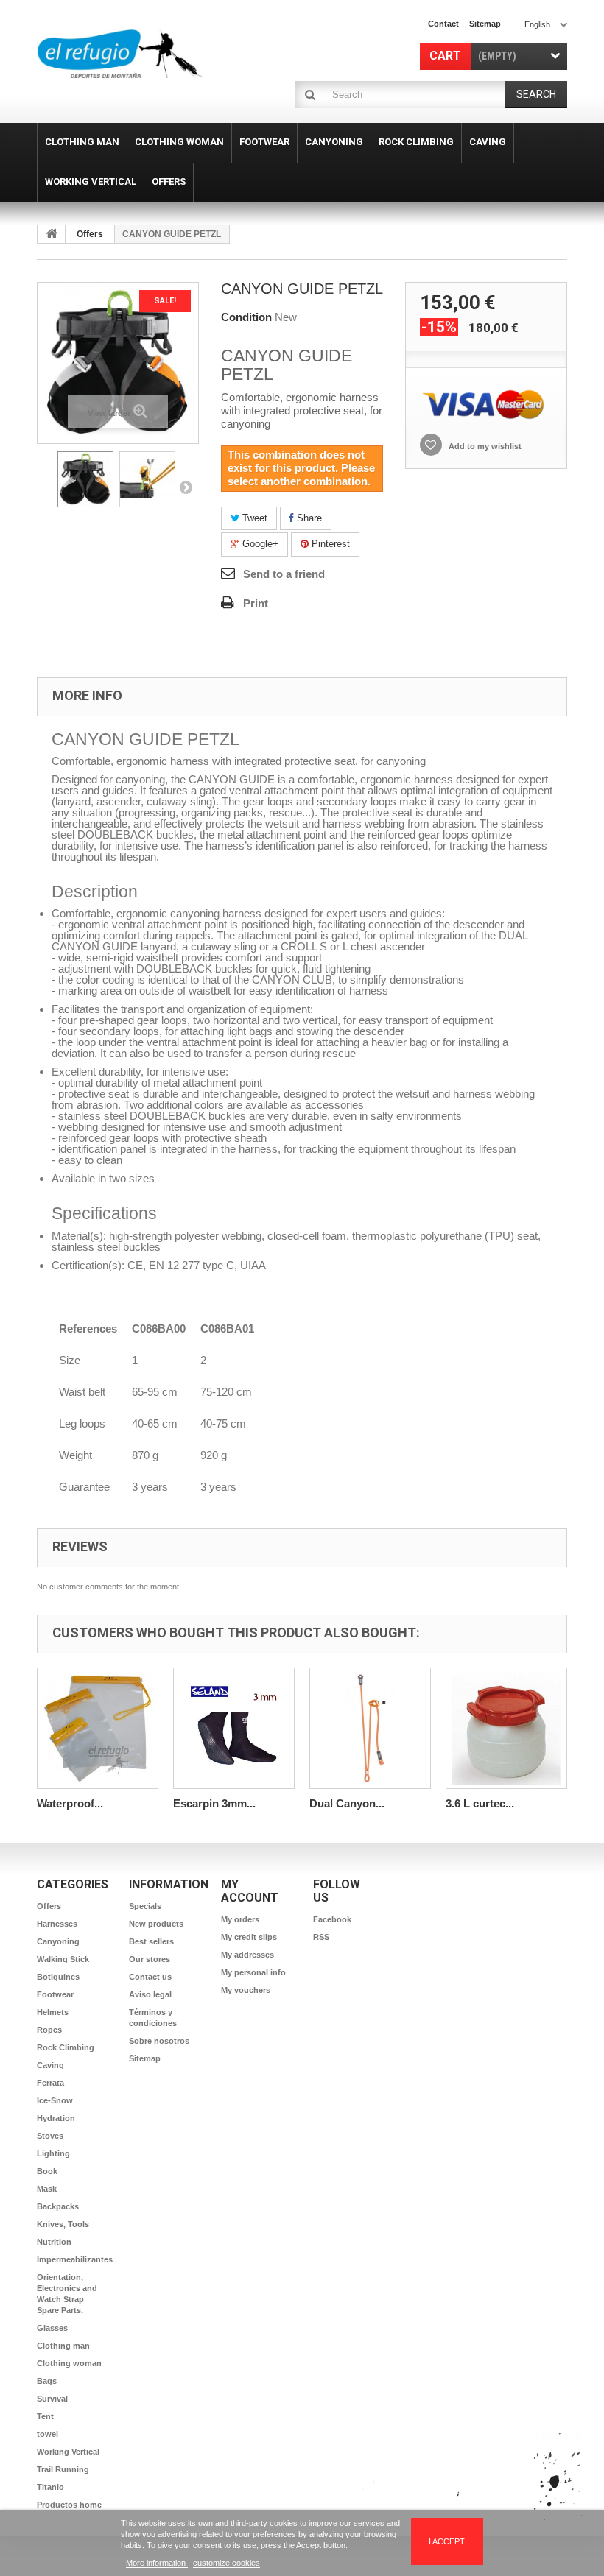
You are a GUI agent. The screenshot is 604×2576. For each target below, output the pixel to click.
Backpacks (58, 2206)
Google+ (259, 544)
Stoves (50, 2136)
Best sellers (151, 1941)
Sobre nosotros (159, 2041)
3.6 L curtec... (480, 1803)
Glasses (52, 2328)
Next (186, 487)
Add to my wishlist (484, 446)
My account (250, 1891)
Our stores (150, 1959)
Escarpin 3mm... (214, 1803)
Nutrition (54, 2242)
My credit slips (249, 1937)
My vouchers (246, 1990)
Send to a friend (284, 574)
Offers (90, 234)
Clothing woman (69, 2363)
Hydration (56, 2118)
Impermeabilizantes (75, 2259)
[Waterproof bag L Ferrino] (98, 1728)
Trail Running (63, 2469)
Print (256, 603)
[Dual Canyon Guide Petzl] (370, 1728)
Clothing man (63, 2346)
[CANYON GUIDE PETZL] (85, 479)
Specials (145, 1906)
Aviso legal (150, 1994)
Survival (52, 2399)
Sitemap (145, 2058)
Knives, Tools (63, 2224)
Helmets (53, 2012)
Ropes (49, 2030)
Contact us (150, 1977)
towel (48, 2434)
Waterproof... (70, 1803)
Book (47, 2171)
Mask (47, 2189)
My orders (240, 1919)
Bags (47, 2381)
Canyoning (58, 1941)
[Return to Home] (52, 234)
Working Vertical (68, 2452)
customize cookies (226, 2563)
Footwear (55, 1994)
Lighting (53, 2153)
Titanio (50, 2487)
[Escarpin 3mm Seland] (234, 1728)
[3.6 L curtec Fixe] (506, 1728)
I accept (447, 2541)
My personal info (253, 1972)
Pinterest (329, 544)
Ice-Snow (55, 2100)
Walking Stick (63, 1959)
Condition (246, 317)
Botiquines (58, 1977)
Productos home (69, 2505)
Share (308, 518)
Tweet (253, 518)
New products (156, 1924)
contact (443, 24)
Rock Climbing (66, 2047)
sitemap (485, 24)
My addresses (247, 1955)
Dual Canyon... (347, 1803)
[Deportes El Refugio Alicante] (120, 54)
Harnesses (57, 1924)
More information (157, 2563)
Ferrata (50, 2083)
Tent (45, 2416)
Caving (50, 2065)
